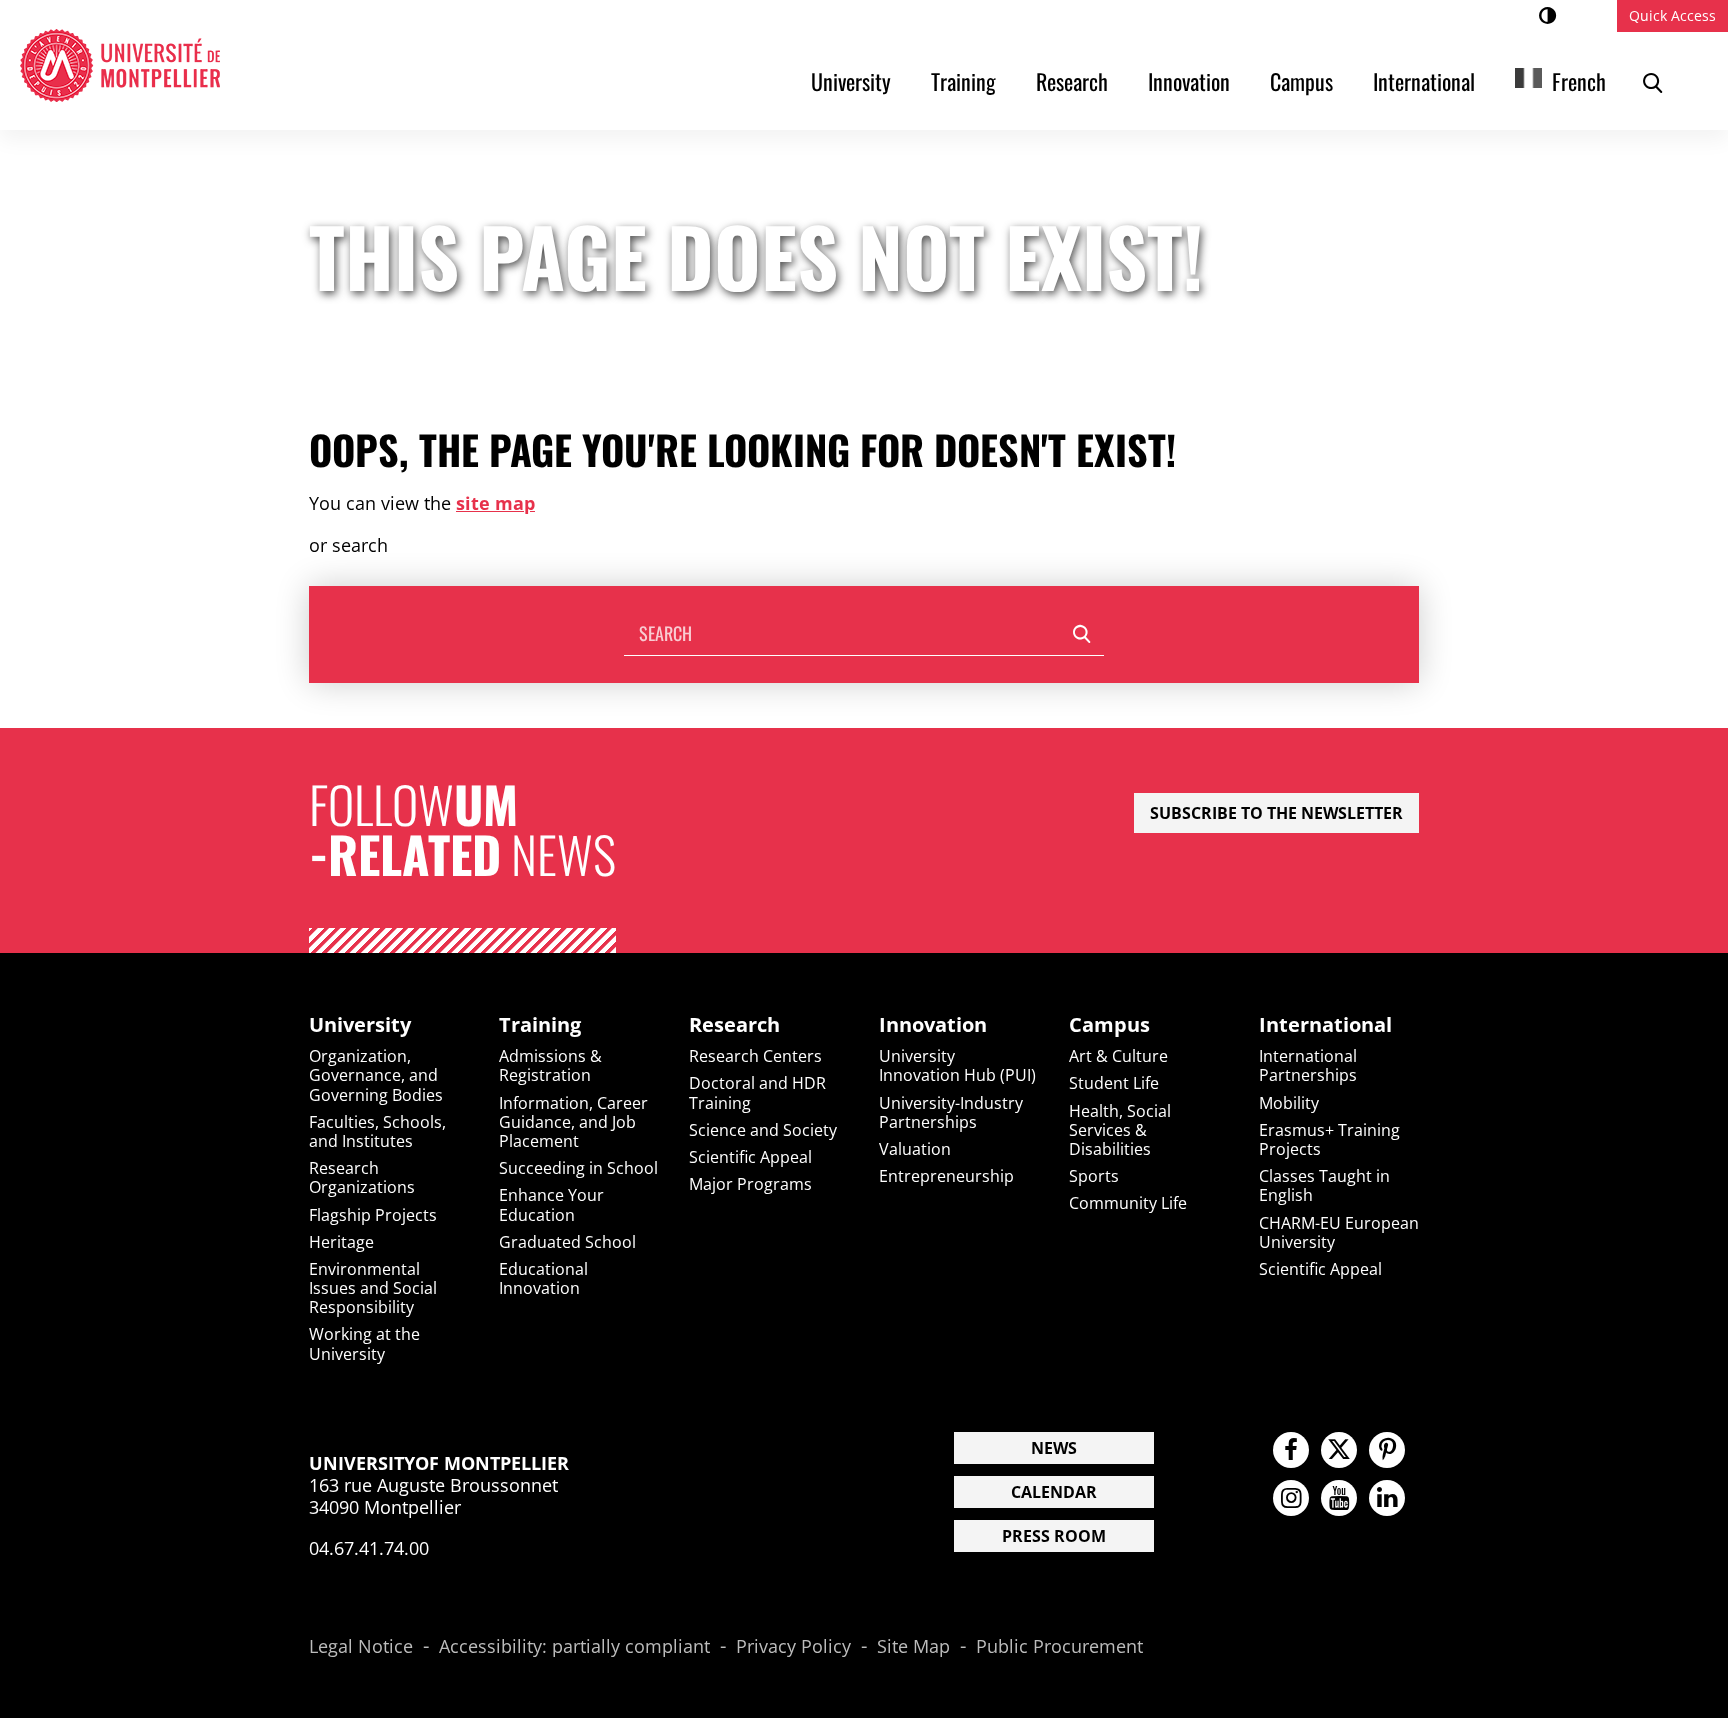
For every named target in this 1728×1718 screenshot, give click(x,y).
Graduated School (567, 1242)
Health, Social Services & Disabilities (1120, 1130)
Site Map (913, 1647)
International (1424, 81)
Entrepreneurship (946, 1176)
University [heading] (360, 1025)
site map (495, 503)
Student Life (1114, 1083)
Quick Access (1672, 15)
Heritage (341, 1242)
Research (1072, 81)
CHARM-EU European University (1339, 1232)
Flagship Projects (373, 1215)
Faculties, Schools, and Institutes (377, 1131)
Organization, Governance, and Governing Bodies (376, 1075)
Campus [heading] (1109, 1025)
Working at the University (364, 1343)
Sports (1094, 1176)
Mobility (1289, 1103)
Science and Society (763, 1130)
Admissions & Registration (550, 1065)
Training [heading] (540, 1025)
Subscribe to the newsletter (1276, 813)
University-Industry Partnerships (951, 1112)
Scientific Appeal (750, 1157)
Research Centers (755, 1056)
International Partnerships (1308, 1065)
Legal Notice (361, 1647)
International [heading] (1325, 1025)
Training (963, 81)
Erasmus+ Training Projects (1329, 1139)
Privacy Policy (793, 1647)
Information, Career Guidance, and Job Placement (573, 1122)
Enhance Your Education (551, 1204)
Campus (1301, 81)
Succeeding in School (578, 1168)
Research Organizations (362, 1177)
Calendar (1054, 1492)
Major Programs (750, 1184)
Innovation (1189, 81)
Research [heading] (734, 1025)
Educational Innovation (543, 1278)
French (1579, 81)
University (851, 81)
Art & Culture (1118, 1056)
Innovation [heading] (933, 1025)
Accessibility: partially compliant (574, 1647)
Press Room (1054, 1536)
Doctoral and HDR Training (757, 1092)
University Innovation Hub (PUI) (957, 1065)
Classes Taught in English (1324, 1185)
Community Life (1128, 1203)
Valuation (915, 1149)
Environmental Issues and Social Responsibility (373, 1288)
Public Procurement (1059, 1647)
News (1054, 1448)
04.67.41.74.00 (369, 1548)
